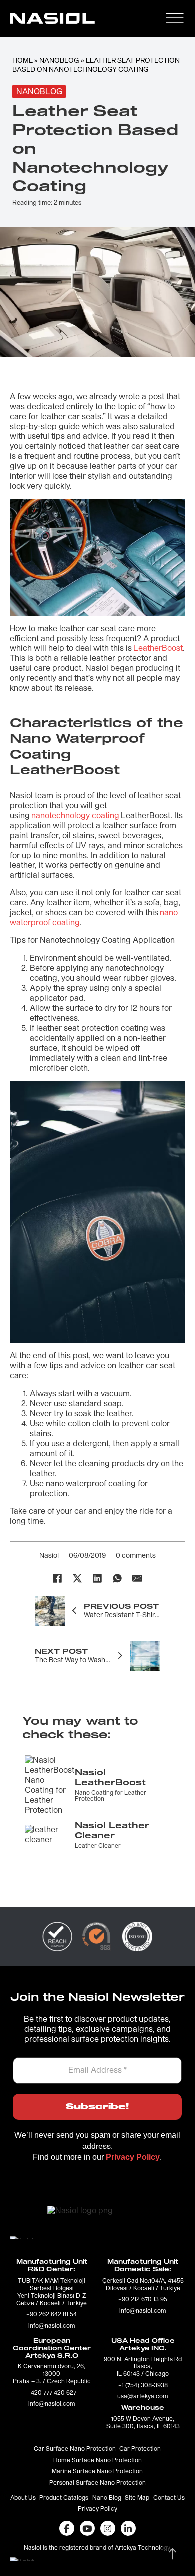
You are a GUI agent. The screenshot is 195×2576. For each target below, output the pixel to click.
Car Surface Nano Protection (75, 2449)
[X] (77, 1578)
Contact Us (169, 2498)
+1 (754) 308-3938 (143, 2386)
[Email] (137, 1578)
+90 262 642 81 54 (52, 2315)
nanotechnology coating (75, 816)
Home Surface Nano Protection (98, 2461)
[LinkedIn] (97, 1578)
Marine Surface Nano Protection (97, 2472)
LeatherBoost (158, 648)
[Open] (175, 18)
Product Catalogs (64, 2498)
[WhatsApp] (117, 1578)
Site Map (137, 2498)
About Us (23, 2498)
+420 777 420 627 (52, 2393)
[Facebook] (57, 1578)
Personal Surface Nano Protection (98, 2483)
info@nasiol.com (52, 2326)
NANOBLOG (59, 61)
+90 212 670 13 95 (143, 2300)
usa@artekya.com (143, 2397)
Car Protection (140, 2449)
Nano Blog (107, 2498)
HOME (23, 61)
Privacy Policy (98, 2509)
